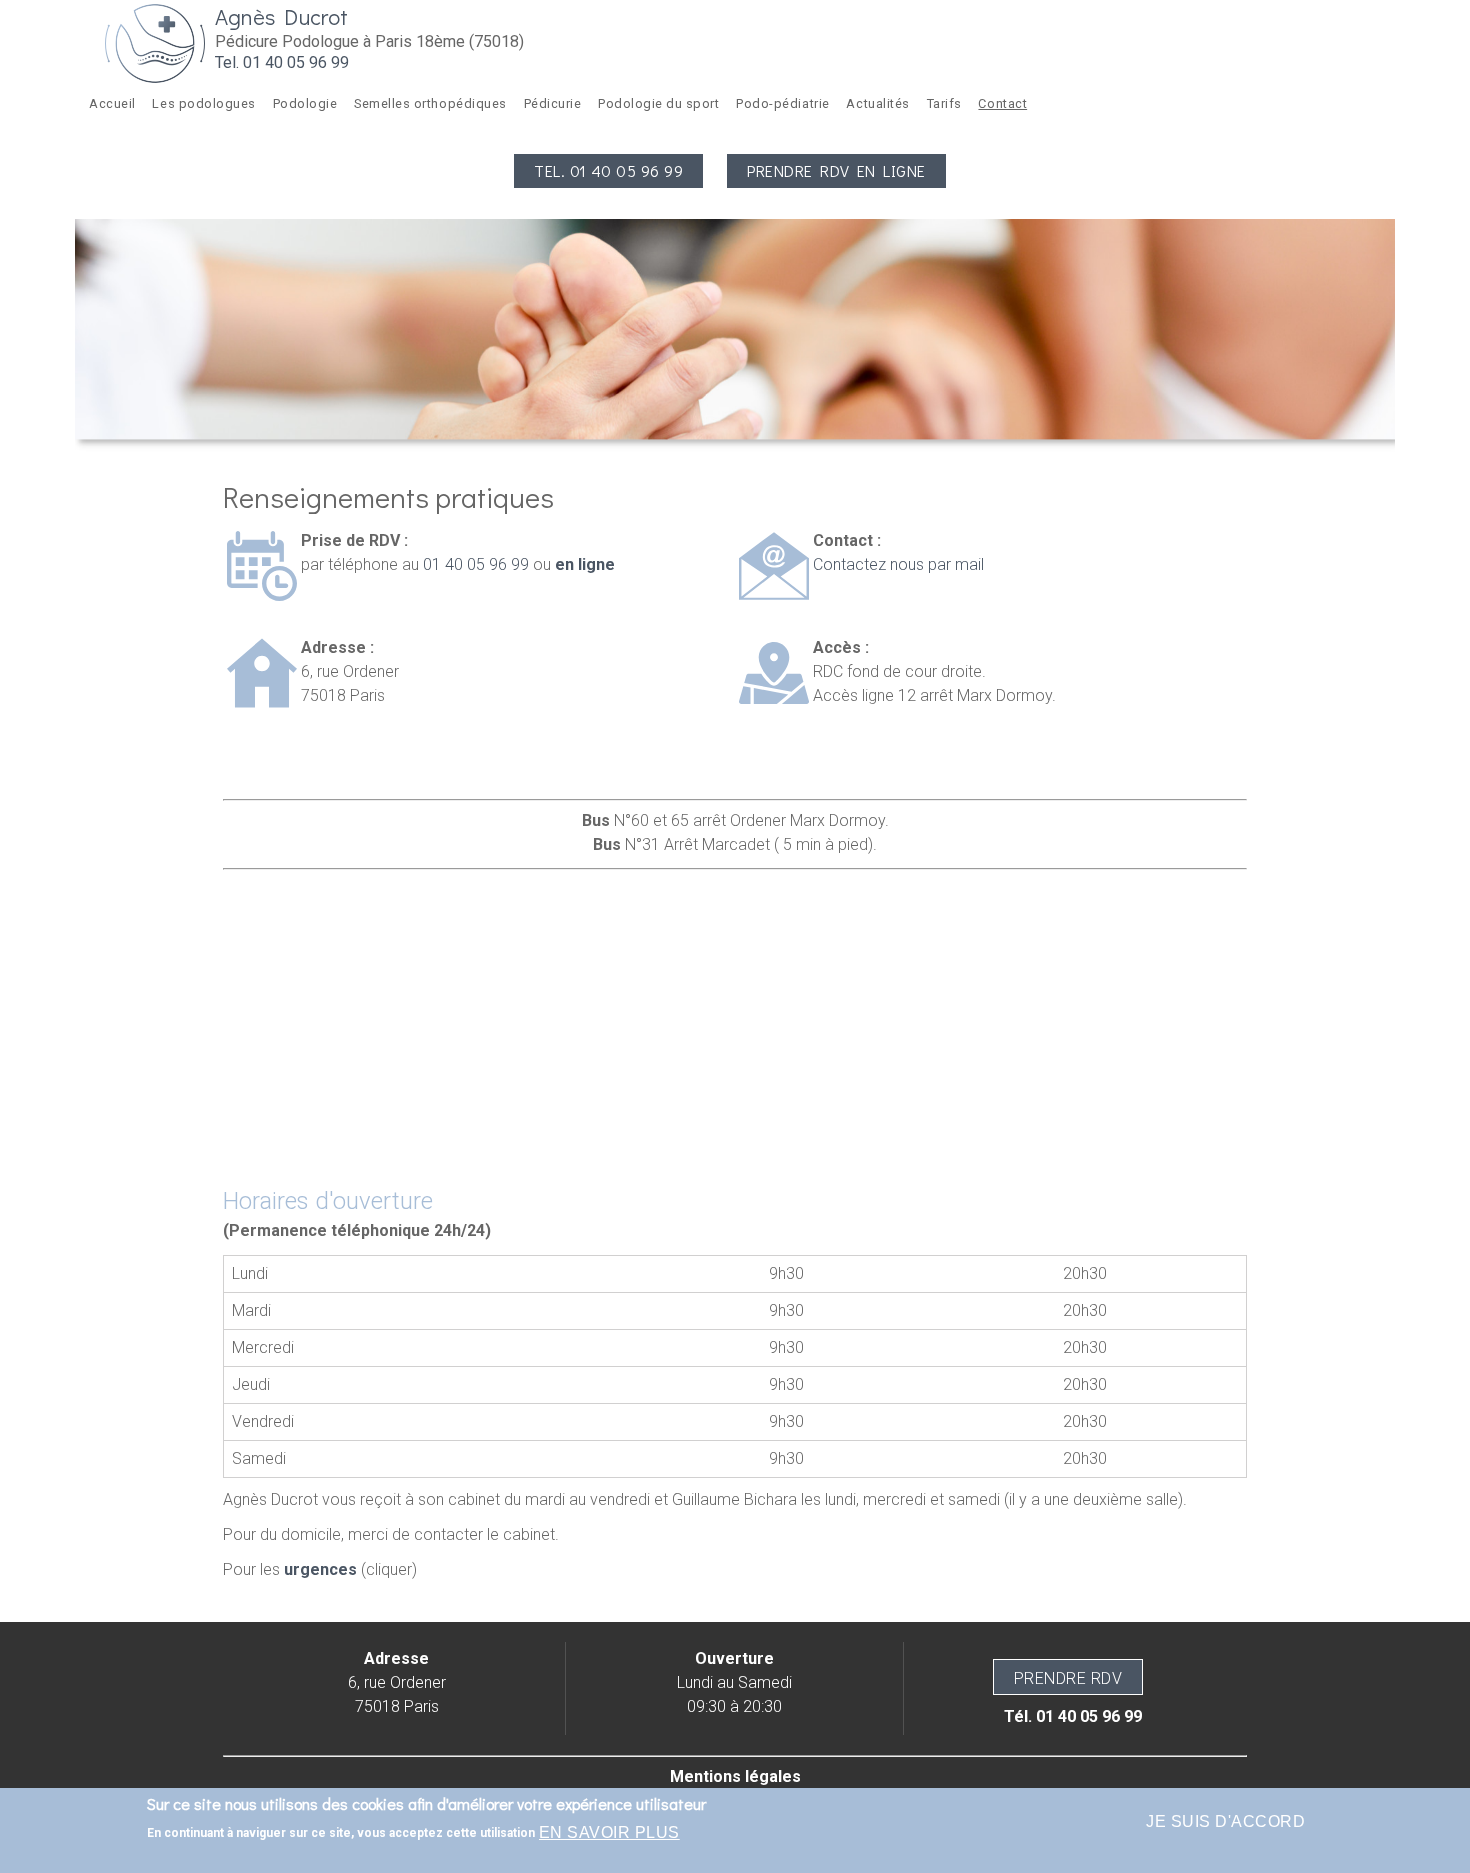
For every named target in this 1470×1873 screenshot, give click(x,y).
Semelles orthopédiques (430, 103)
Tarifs (944, 103)
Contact (1002, 103)
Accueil (112, 103)
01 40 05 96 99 (476, 564)
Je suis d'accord (1225, 1821)
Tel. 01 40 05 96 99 (282, 62)
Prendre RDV (1068, 1678)
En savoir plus (609, 1832)
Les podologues (203, 103)
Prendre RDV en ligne (836, 170)
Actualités (877, 103)
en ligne (583, 564)
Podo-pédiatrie (782, 103)
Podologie (305, 103)
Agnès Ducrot (281, 16)
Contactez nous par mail (898, 564)
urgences (320, 1569)
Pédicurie (553, 103)
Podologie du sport (658, 103)
